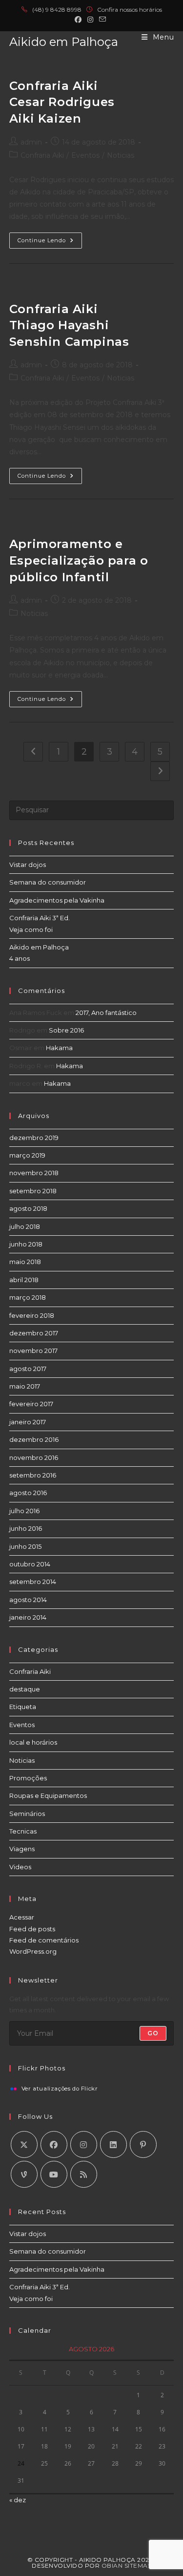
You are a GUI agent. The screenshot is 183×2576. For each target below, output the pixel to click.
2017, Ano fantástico (106, 1013)
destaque (25, 1689)
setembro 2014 (33, 1582)
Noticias (121, 155)
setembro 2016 (33, 1475)
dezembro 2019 (34, 1138)
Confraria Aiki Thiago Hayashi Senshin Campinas (69, 325)
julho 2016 (24, 1511)
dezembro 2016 (34, 1439)
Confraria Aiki (42, 155)
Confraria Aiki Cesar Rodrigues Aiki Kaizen (62, 102)
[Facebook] (54, 2144)
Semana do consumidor (48, 882)
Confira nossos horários (130, 10)
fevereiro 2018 (32, 1315)
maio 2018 (25, 1262)
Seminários (27, 1814)
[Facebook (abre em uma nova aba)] (80, 20)
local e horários (33, 1742)
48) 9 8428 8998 (59, 10)
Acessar (22, 1917)
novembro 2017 (33, 1351)
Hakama (59, 1048)
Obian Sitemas (127, 2565)
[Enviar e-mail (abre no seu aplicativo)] (102, 20)
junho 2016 (26, 1528)
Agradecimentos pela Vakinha (57, 900)
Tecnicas (23, 1831)
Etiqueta (23, 1707)
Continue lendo (50, 243)
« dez (18, 2500)
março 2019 (27, 1155)
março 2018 (28, 1297)
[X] (24, 2144)
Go (153, 2033)
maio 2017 (25, 1386)
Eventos (85, 155)
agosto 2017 (28, 1369)
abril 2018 (24, 1280)
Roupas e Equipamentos (48, 1795)
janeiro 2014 (28, 1617)
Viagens (22, 1849)
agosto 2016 (28, 1493)
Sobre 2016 (66, 1030)
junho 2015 (25, 1546)
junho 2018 (26, 1244)
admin (31, 142)
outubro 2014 (30, 1564)
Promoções (28, 1778)
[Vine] (24, 2174)
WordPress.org (33, 1951)
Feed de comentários (44, 1940)
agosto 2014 (28, 1600)
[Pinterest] (143, 2144)
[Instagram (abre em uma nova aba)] (90, 20)
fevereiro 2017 (31, 1404)
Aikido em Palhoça (64, 42)
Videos (20, 1867)
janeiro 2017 (28, 1422)
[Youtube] (54, 2174)
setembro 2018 (33, 1191)
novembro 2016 (34, 1457)
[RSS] (84, 2174)
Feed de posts (32, 1929)
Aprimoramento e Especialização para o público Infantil (79, 560)
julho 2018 (25, 1226)
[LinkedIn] (113, 2144)
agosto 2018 (28, 1208)
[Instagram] (84, 2144)
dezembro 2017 (34, 1333)
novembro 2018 (34, 1173)
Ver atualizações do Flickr (60, 2089)
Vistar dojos (28, 865)
